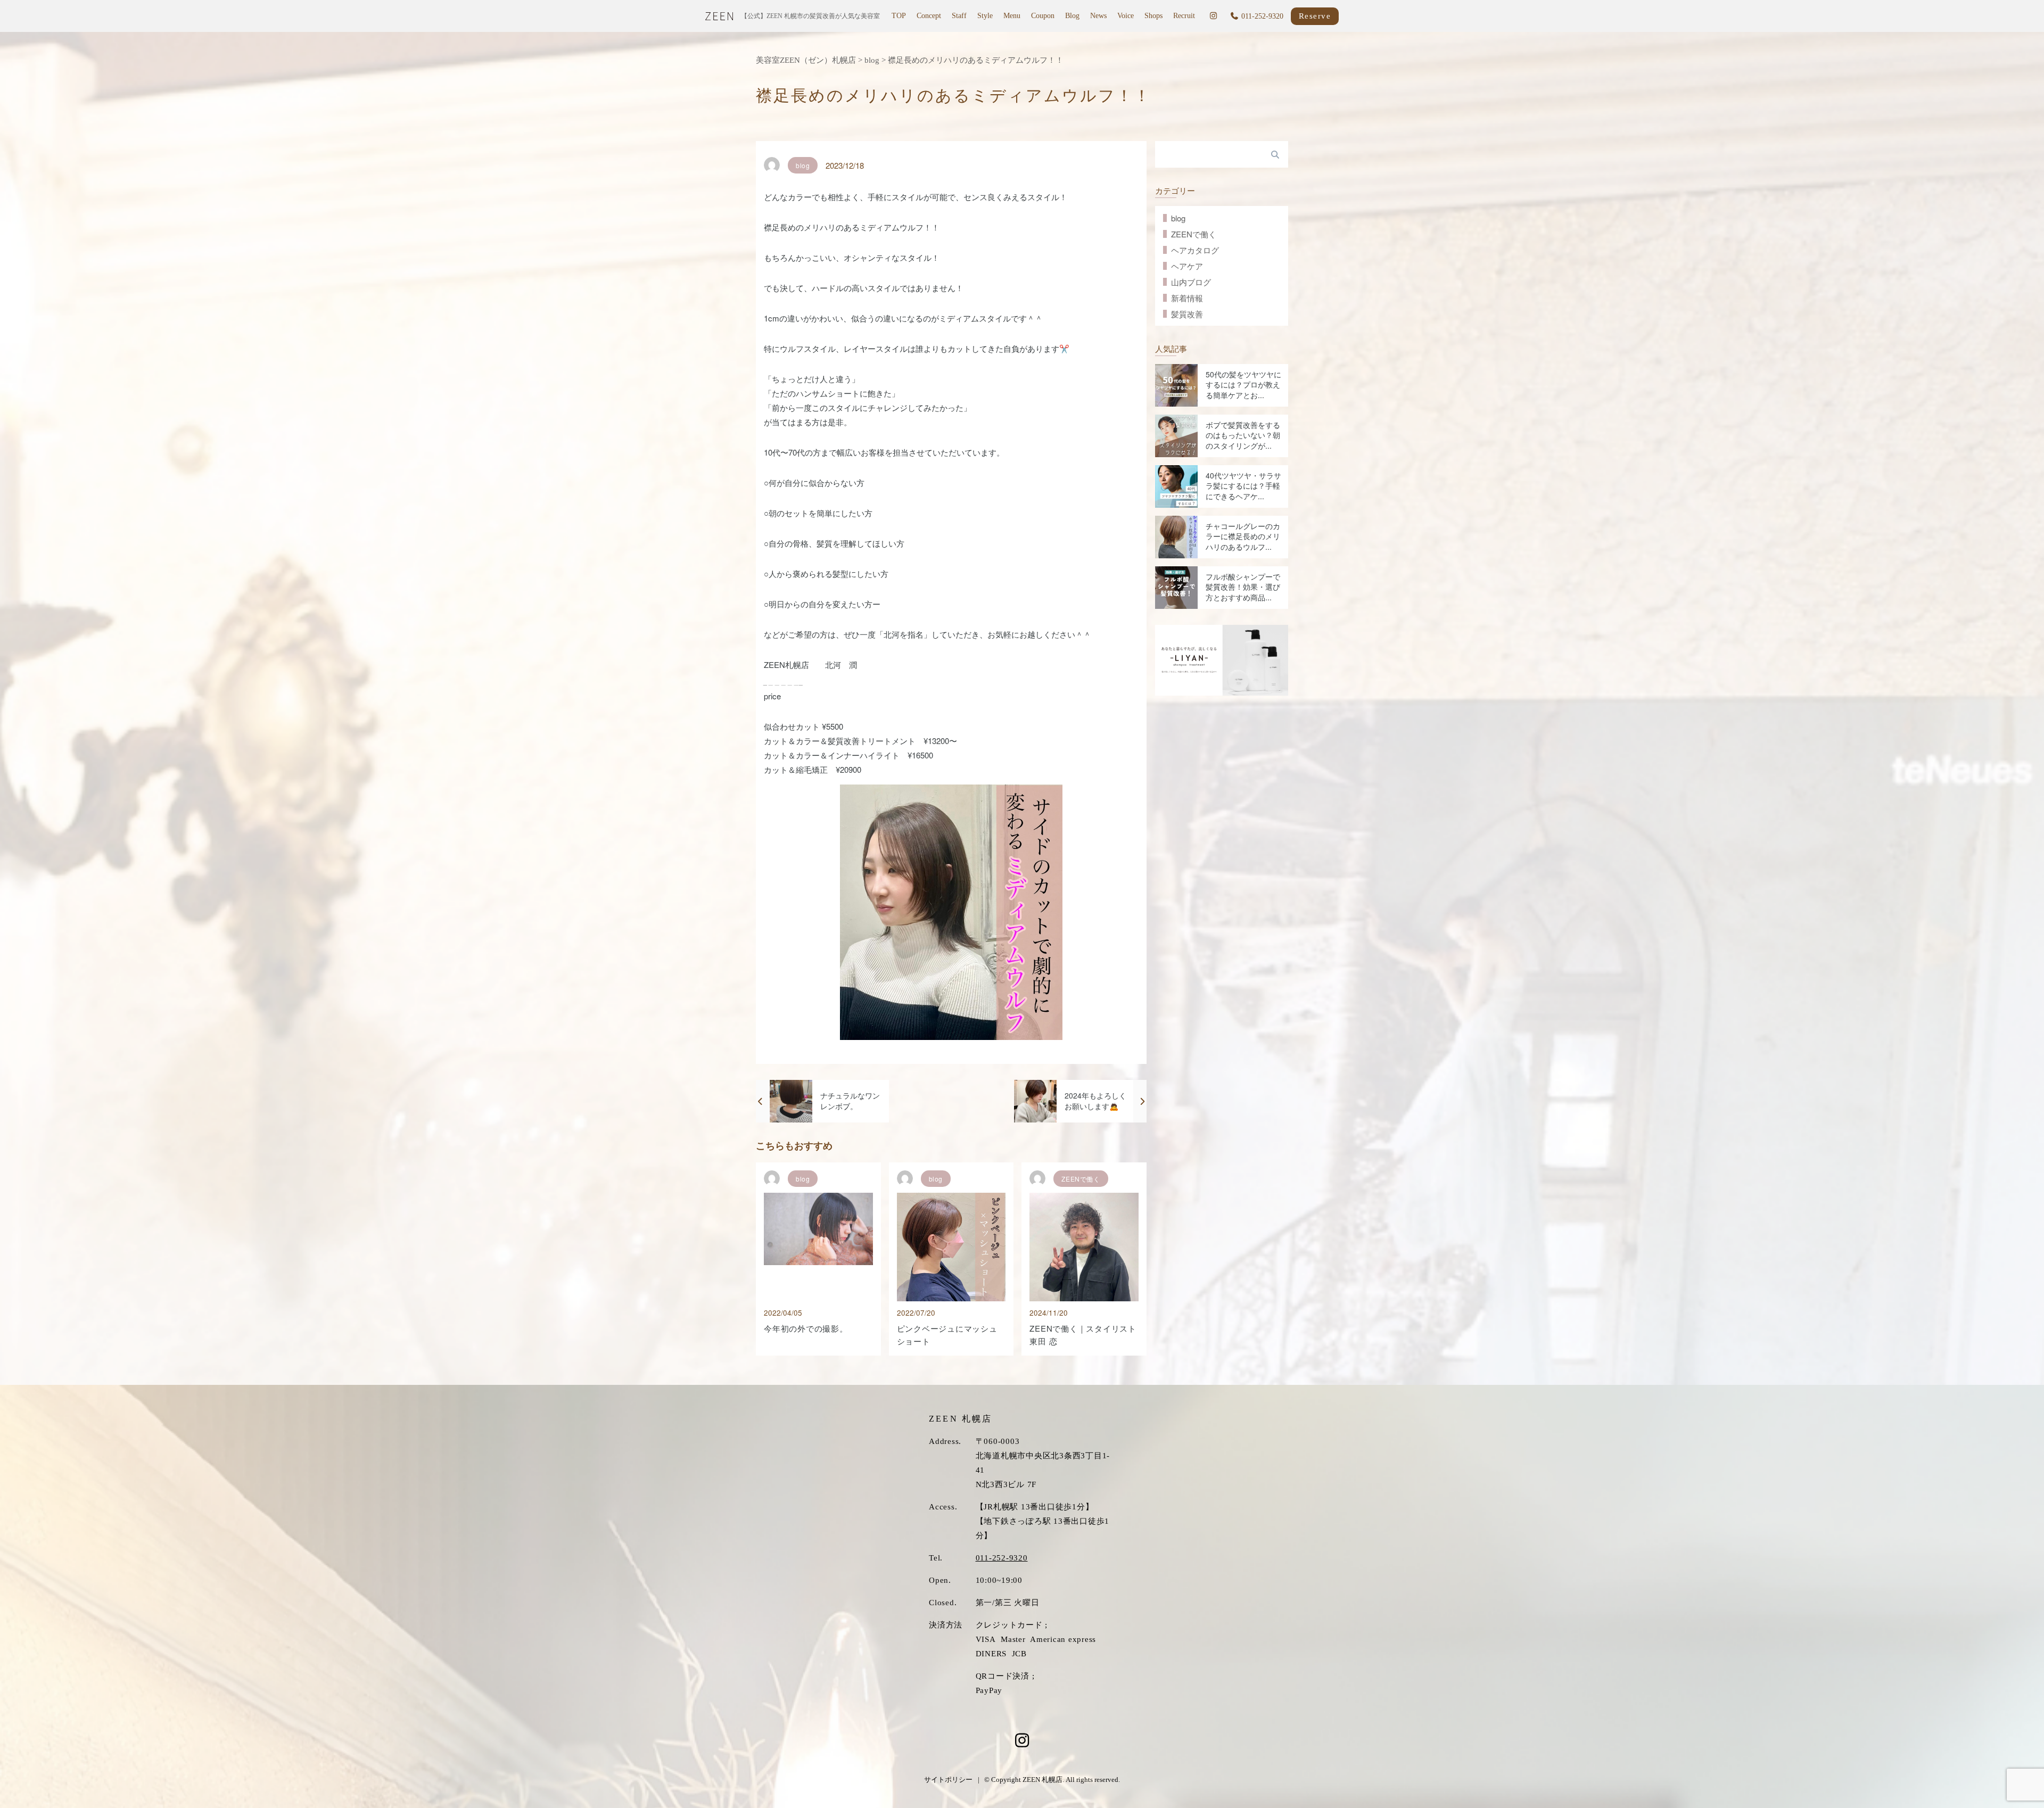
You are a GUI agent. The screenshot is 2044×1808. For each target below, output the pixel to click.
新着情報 (1187, 298)
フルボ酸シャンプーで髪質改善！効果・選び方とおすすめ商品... (1243, 587)
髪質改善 (1187, 314)
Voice (1126, 16)
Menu (1012, 16)
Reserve (1315, 16)
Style (985, 16)
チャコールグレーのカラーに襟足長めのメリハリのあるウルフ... (1243, 536)
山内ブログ (1191, 282)
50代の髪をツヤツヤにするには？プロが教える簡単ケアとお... (1243, 385)
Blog (1072, 16)
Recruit (1184, 16)
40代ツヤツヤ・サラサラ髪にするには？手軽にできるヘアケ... (1243, 486)
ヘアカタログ (1195, 250)
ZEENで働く (1194, 234)
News (1098, 16)
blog (1178, 218)
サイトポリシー (948, 1780)
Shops (1153, 16)
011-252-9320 (1002, 1558)
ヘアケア (1187, 266)
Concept (929, 16)
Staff (959, 16)
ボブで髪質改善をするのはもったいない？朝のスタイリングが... (1243, 435)
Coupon (1043, 16)
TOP (899, 16)
